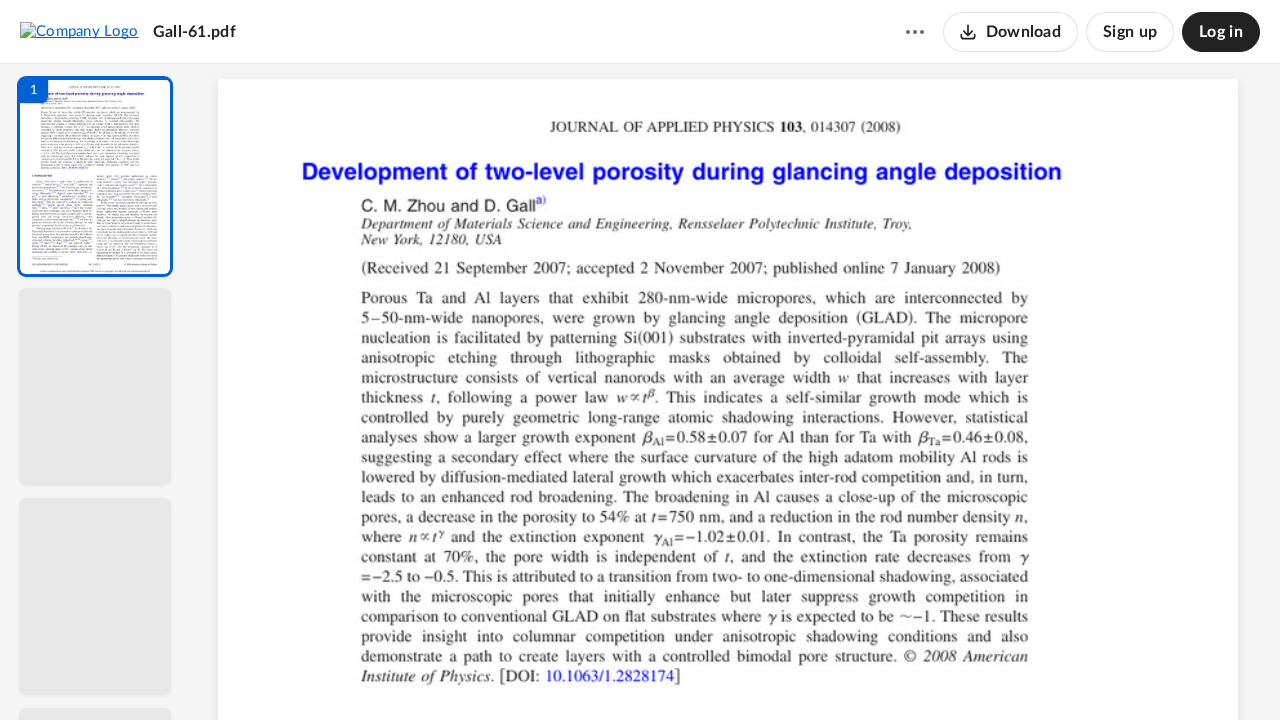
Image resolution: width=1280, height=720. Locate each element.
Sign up (1130, 32)
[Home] (79, 31)
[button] (95, 176)
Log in (1221, 32)
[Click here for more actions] (915, 32)
